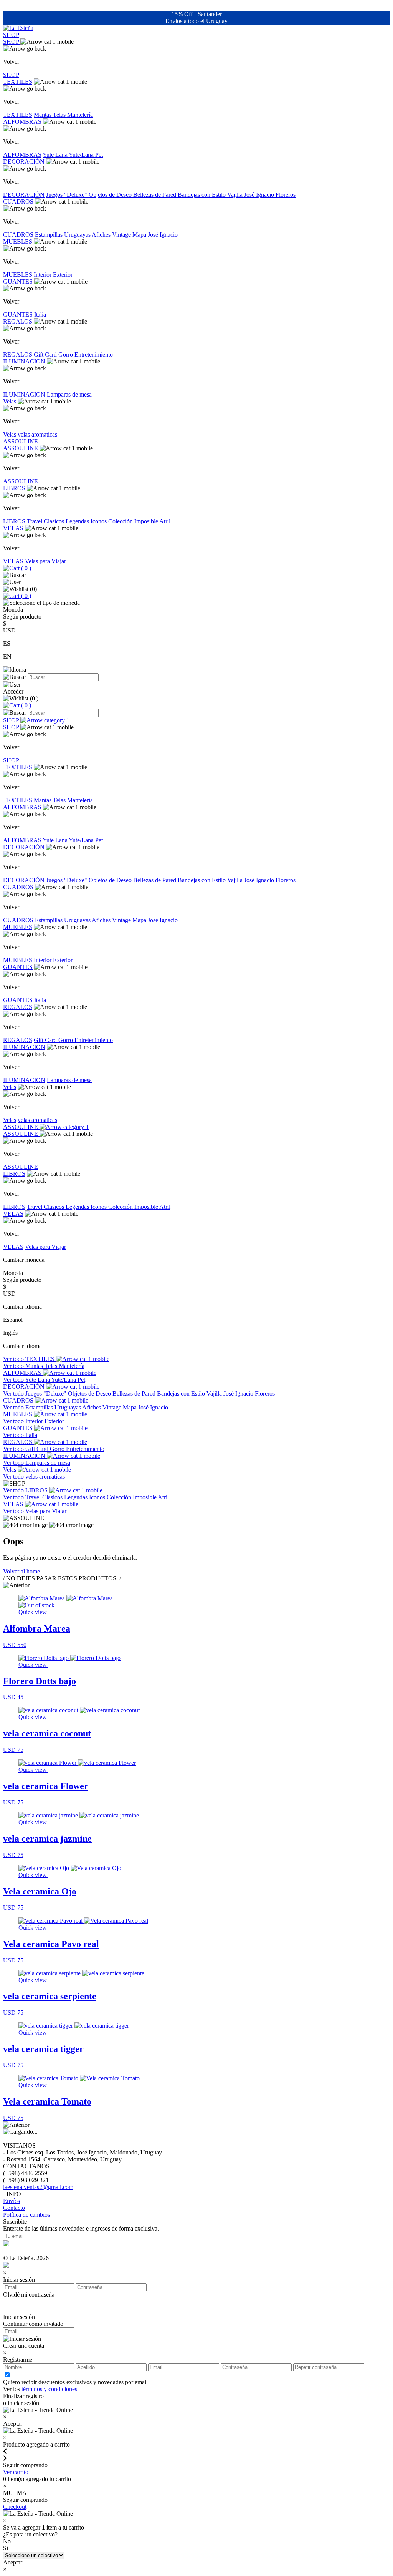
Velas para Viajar (45, 561)
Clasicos (55, 521)
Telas (60, 115)
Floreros (286, 195)
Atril (165, 521)
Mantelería (80, 115)
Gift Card (46, 354)
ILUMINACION (24, 361)
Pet (99, 155)
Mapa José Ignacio (155, 235)
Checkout (15, 2507)
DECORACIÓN (24, 162)
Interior (43, 275)
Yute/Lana (82, 155)
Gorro (66, 354)
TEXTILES (18, 82)
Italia (40, 315)
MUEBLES (18, 241)
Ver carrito (16, 2472)
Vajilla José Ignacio (251, 195)
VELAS (13, 528)
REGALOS (18, 321)
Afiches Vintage (112, 235)
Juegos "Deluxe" (67, 195)
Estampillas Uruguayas (63, 235)
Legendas (78, 521)
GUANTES (18, 281)
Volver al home (21, 1571)
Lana (62, 155)
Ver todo (14, 1359)
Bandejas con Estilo (202, 195)
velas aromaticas (37, 434)
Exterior (63, 275)
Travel (35, 521)
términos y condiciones (49, 2389)
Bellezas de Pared (155, 195)
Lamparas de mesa (69, 394)
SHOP (11, 35)
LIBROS (14, 488)
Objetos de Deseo (111, 195)
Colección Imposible (134, 521)
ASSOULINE (21, 441)
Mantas (43, 115)
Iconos (99, 521)
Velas (10, 401)
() (25, 568)
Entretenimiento (94, 354)
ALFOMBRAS (22, 122)
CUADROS (18, 202)
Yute (49, 155)
